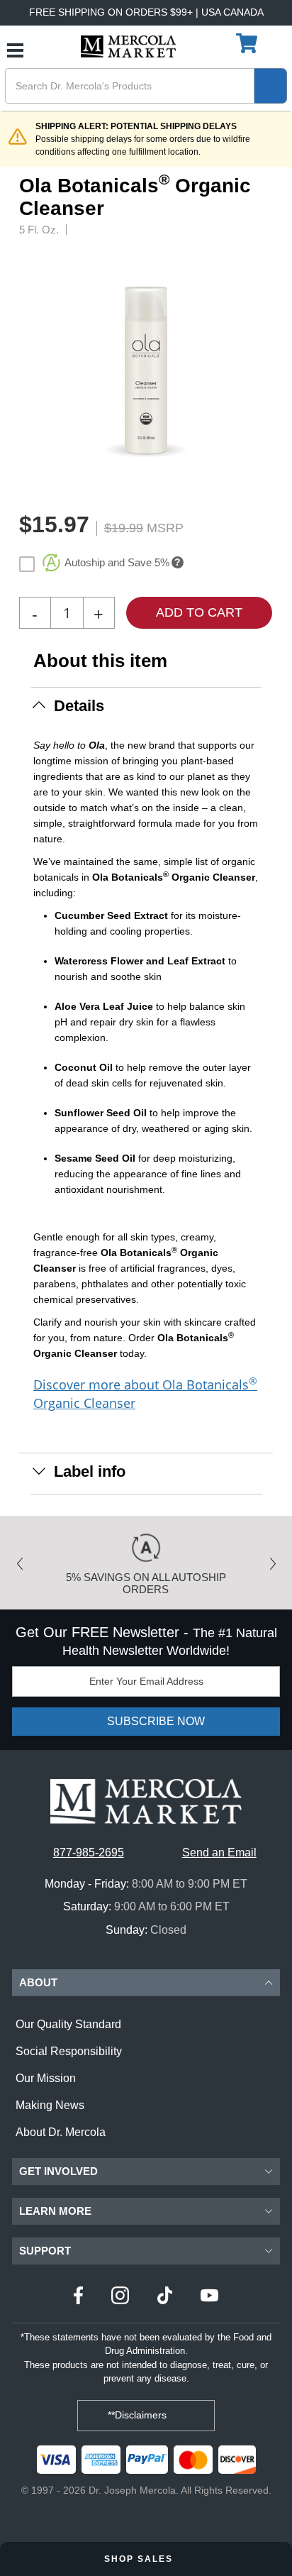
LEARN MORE (55, 2211)
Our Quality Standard (68, 2024)
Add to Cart (199, 612)
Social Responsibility (69, 2051)
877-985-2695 (89, 1853)
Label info (90, 1471)
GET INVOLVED (58, 2171)
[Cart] (248, 44)
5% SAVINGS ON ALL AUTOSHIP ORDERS (146, 1583)
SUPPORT (45, 2251)
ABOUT (38, 1982)
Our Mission (46, 2078)
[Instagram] (120, 2297)
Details (79, 706)
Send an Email (219, 1853)
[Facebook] (78, 2297)
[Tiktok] (165, 2297)
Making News (50, 2105)
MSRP (165, 528)
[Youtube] (209, 2297)
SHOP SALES (140, 2559)
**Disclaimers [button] (139, 2415)
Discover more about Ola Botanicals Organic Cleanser (145, 1393)
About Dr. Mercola (61, 2132)
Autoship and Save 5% (117, 562)
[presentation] (268, 370)
